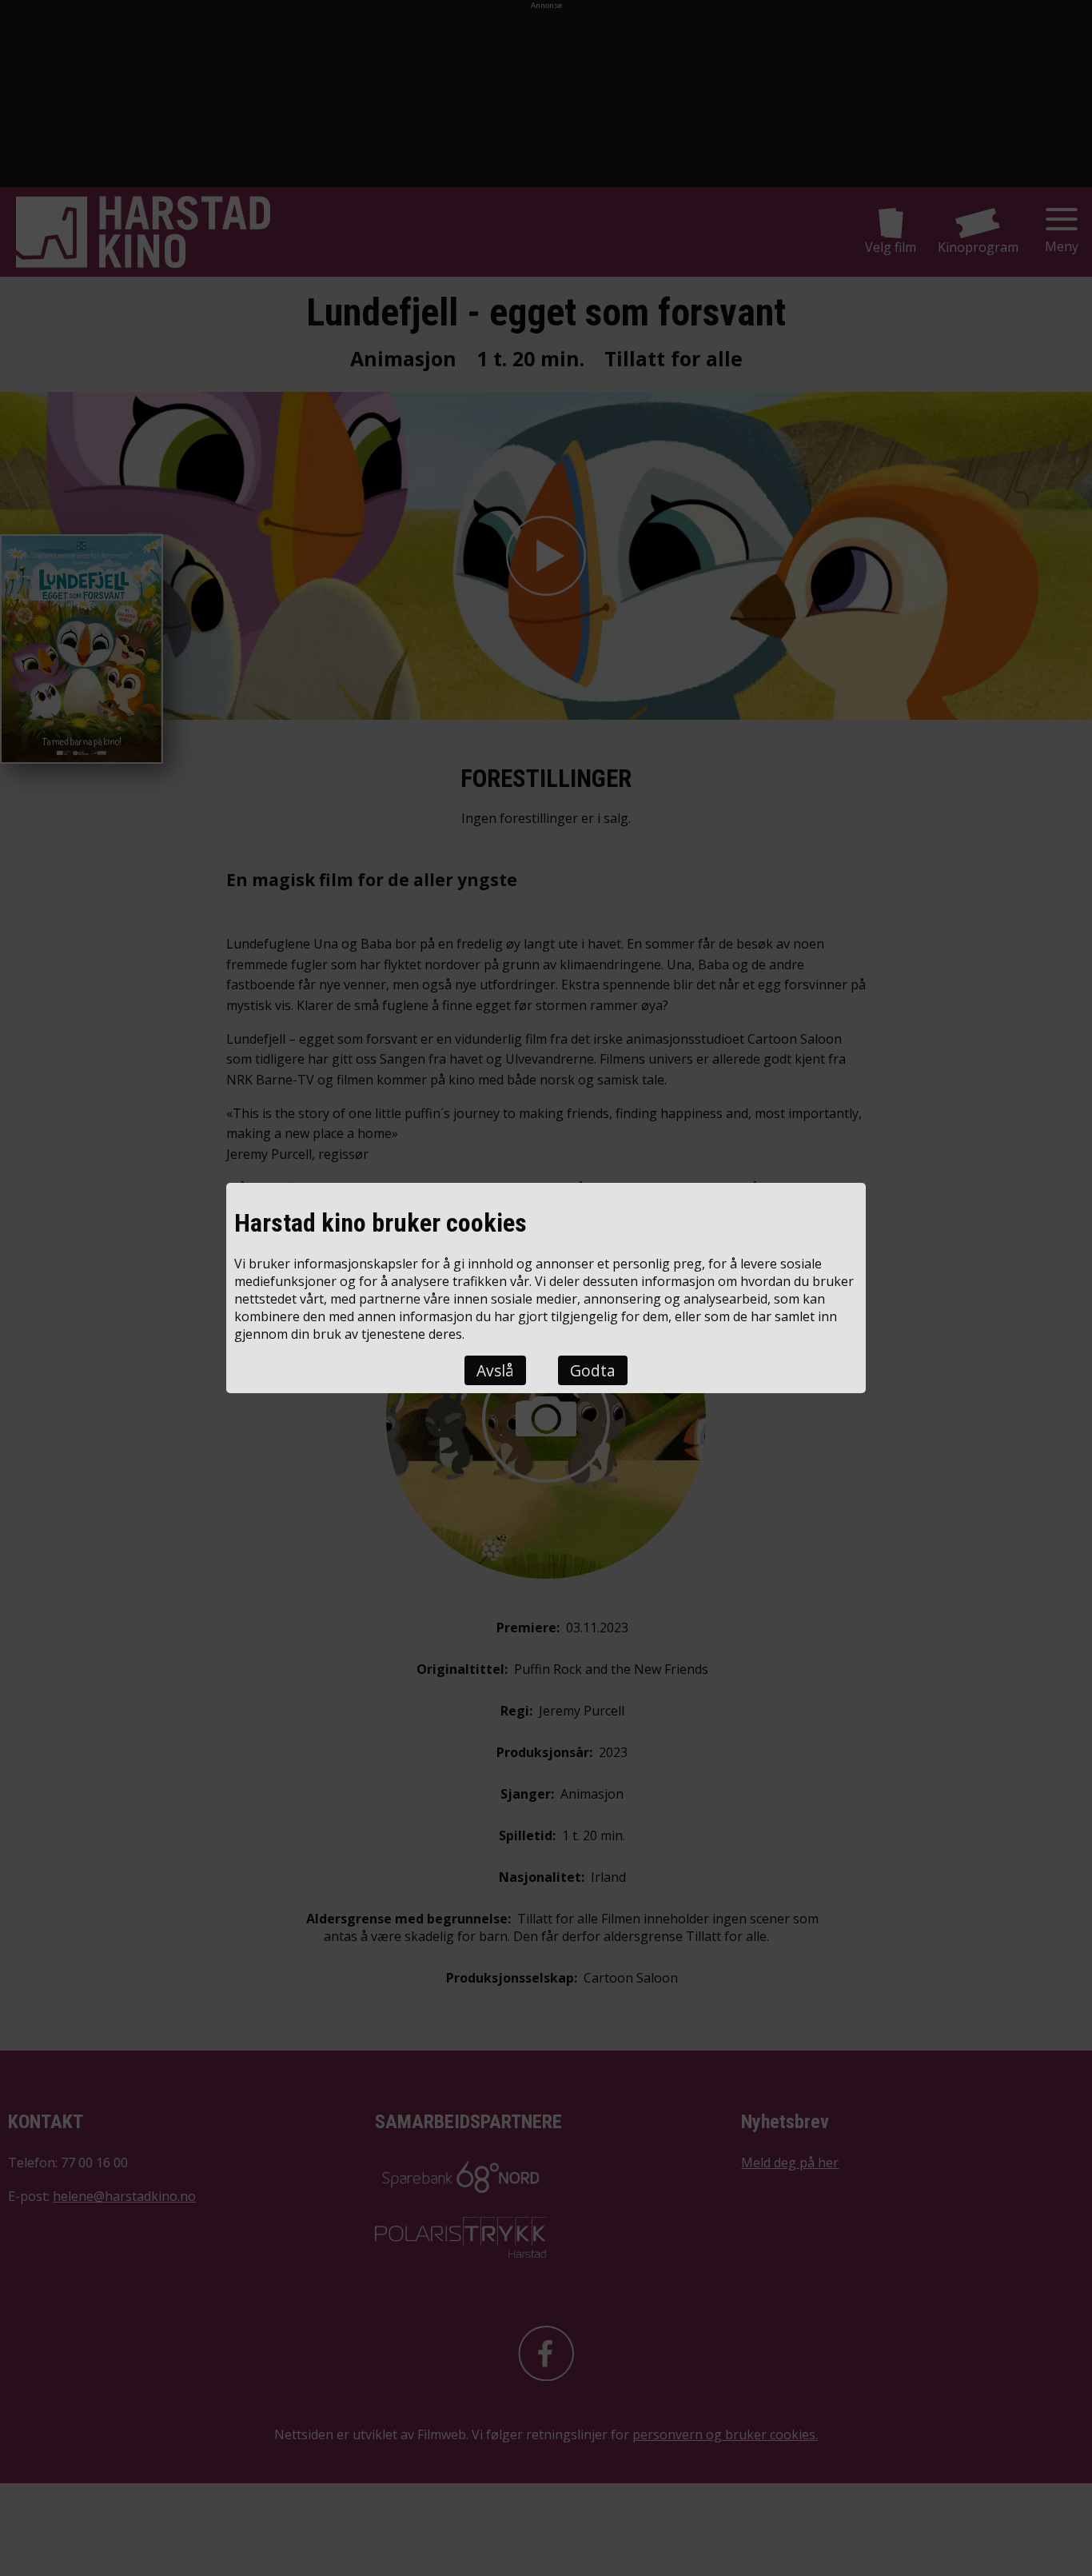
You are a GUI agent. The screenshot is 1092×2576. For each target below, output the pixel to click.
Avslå (495, 1370)
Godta (593, 1370)
